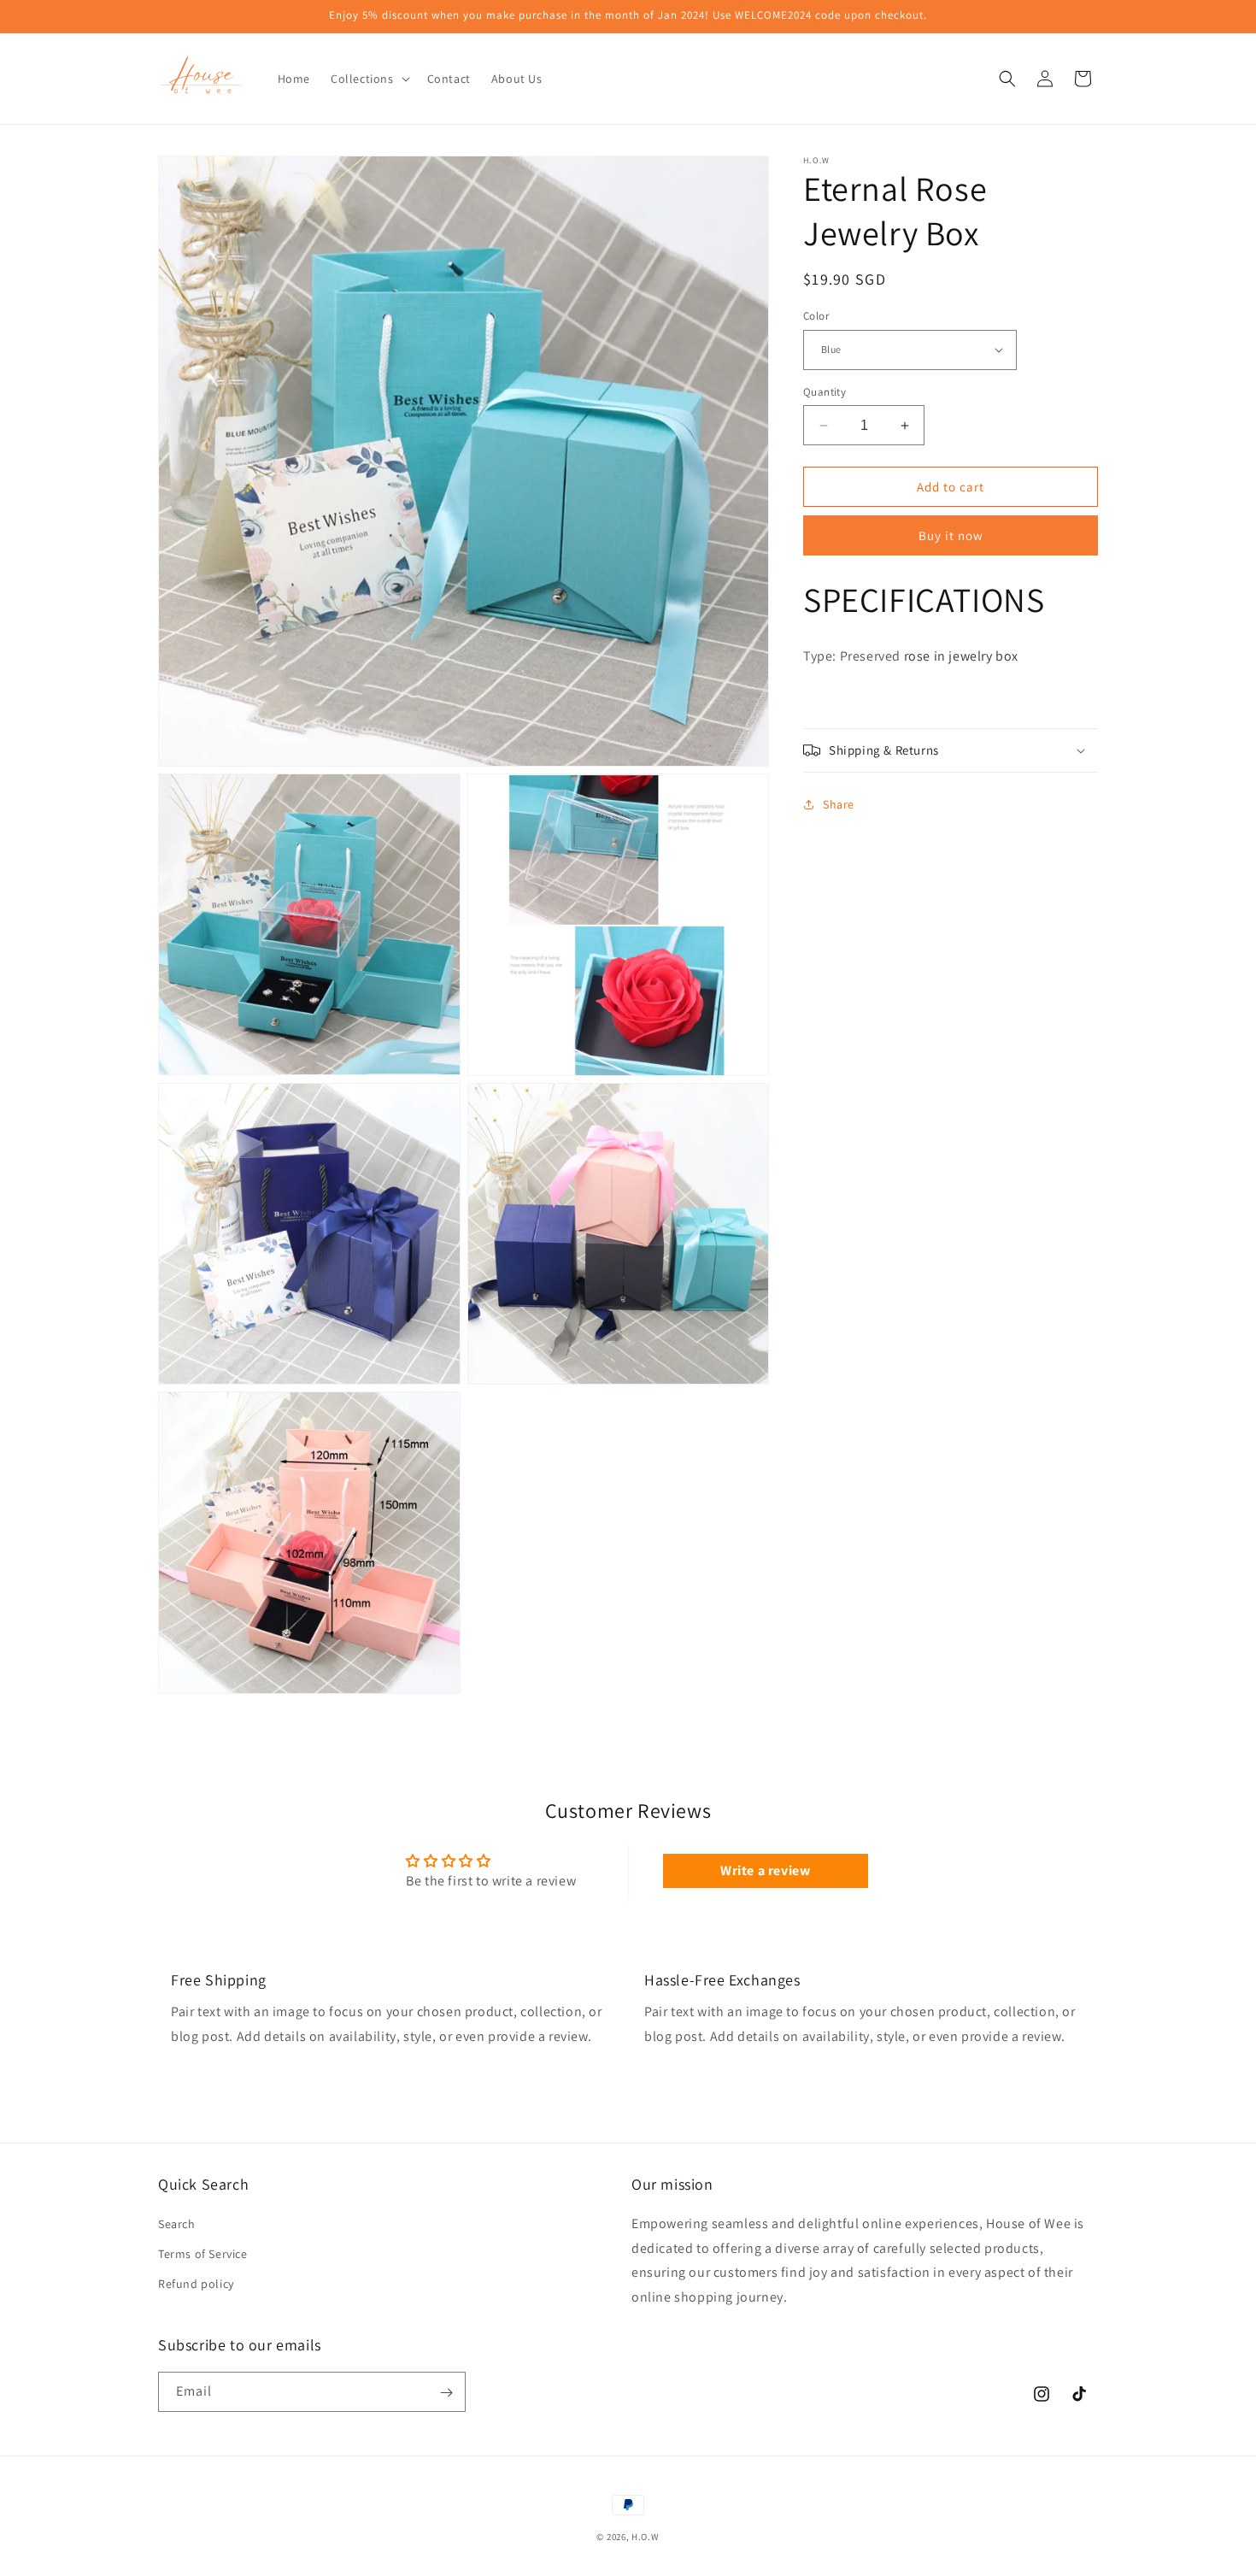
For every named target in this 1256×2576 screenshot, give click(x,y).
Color (816, 316)
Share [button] (839, 804)
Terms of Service (203, 2253)
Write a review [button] (765, 1870)
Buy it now (951, 535)
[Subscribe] (446, 2393)
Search (177, 2223)
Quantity (825, 392)
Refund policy (196, 2283)
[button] (369, 79)
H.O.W (646, 2537)
